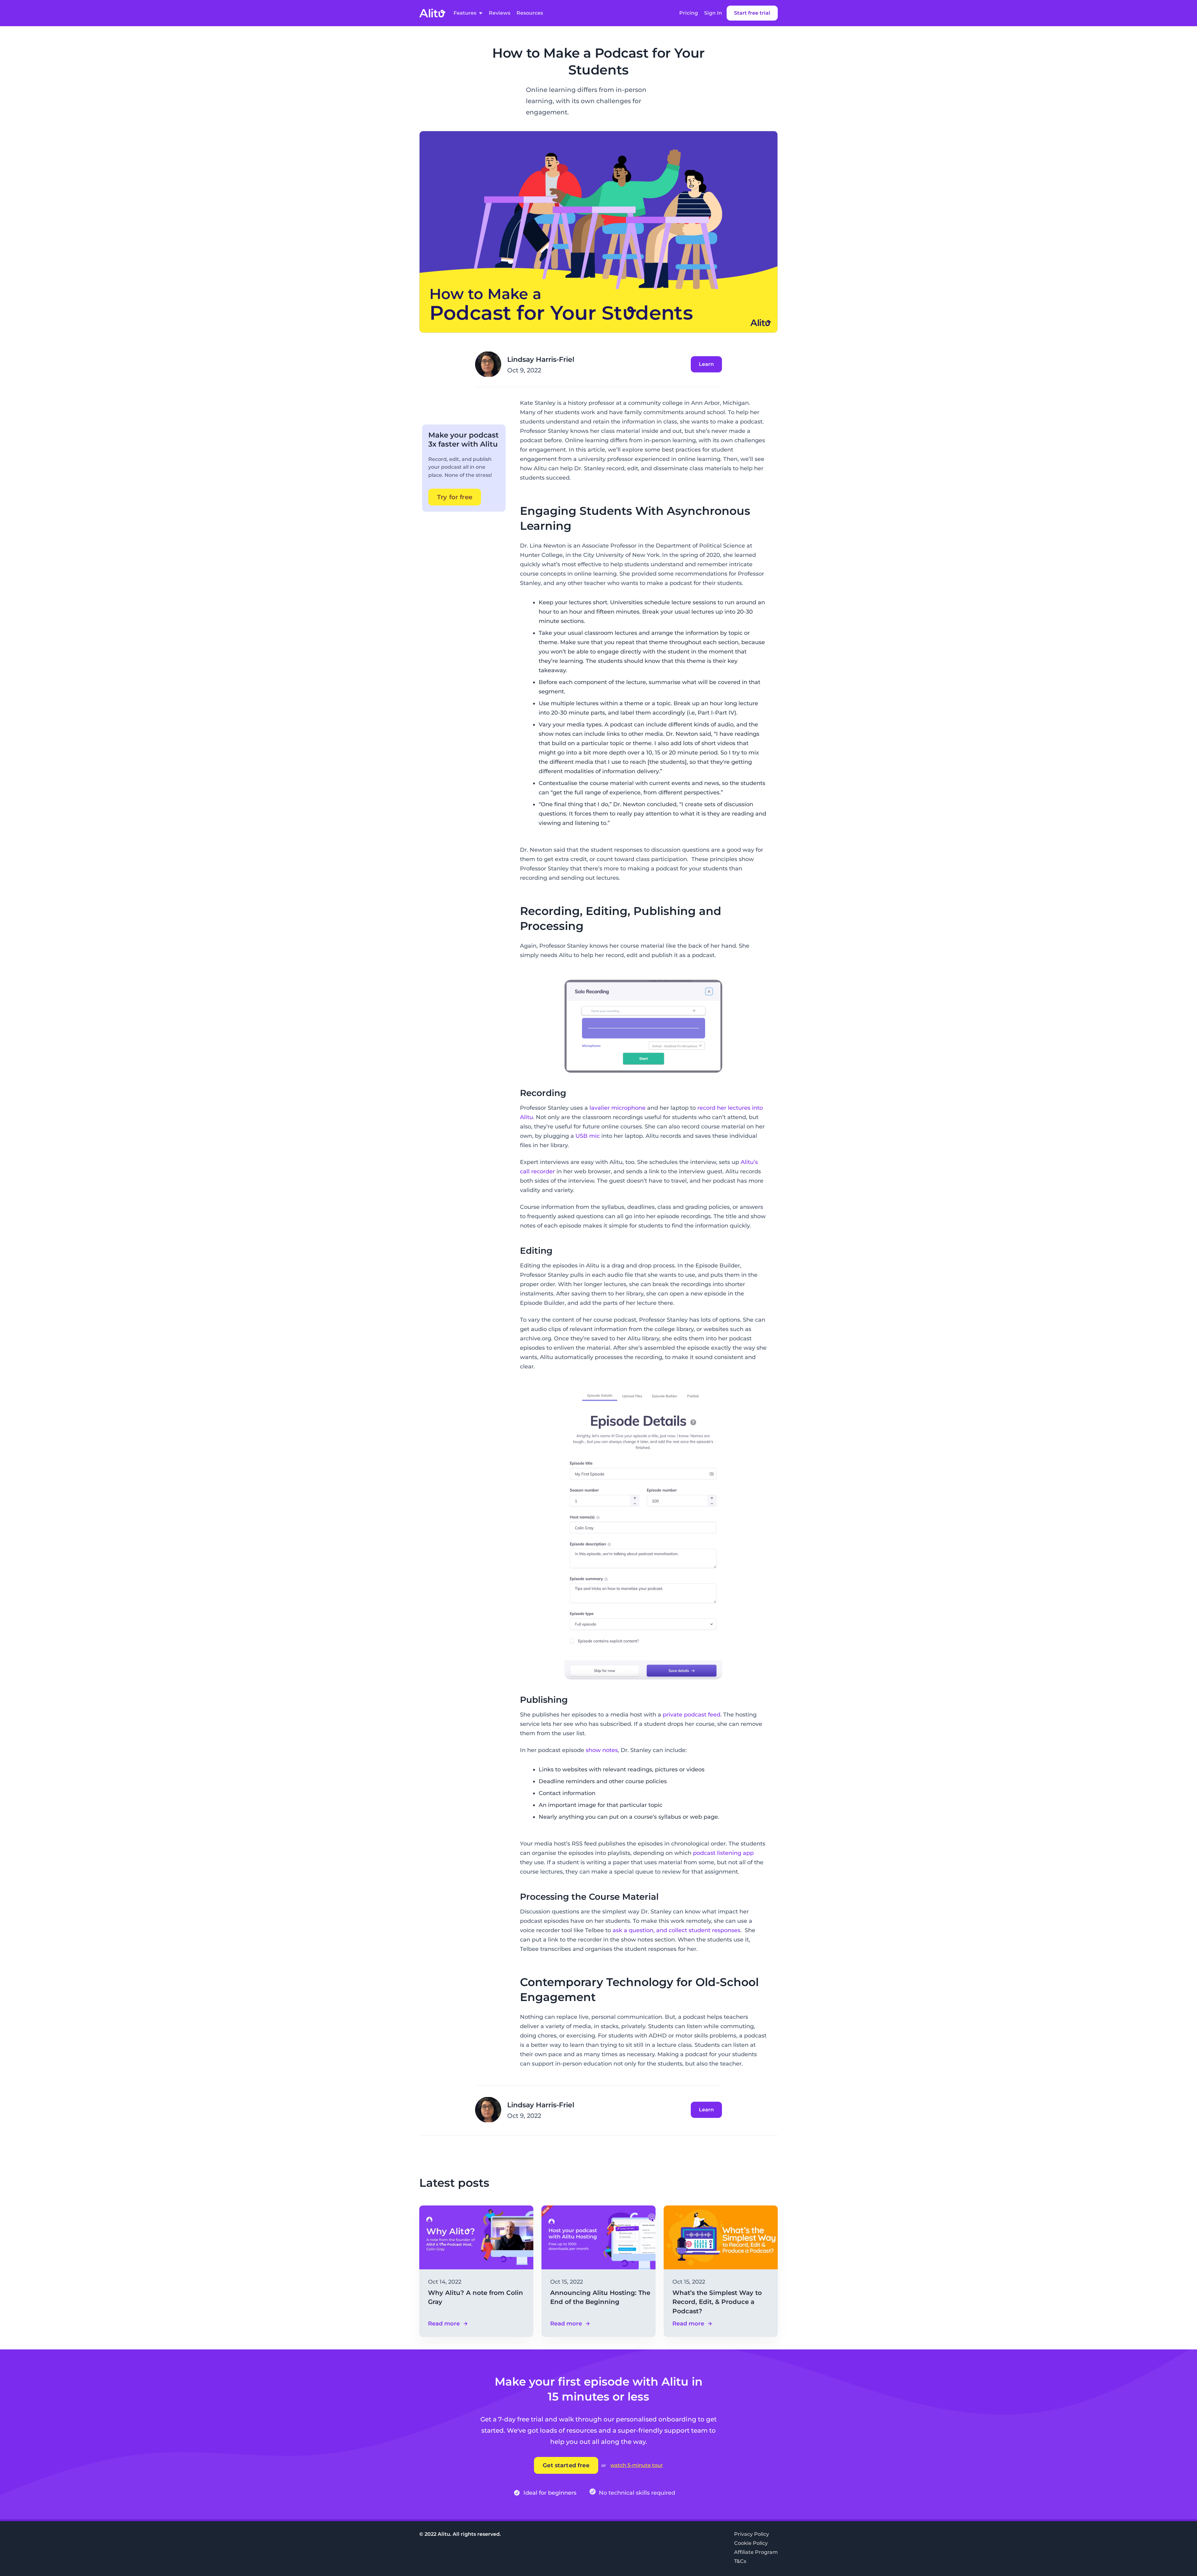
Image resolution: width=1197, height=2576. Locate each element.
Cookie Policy (751, 2543)
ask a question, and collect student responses (676, 1930)
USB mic (588, 1136)
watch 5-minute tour (637, 2465)
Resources (530, 13)
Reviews (500, 13)
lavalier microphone (618, 1108)
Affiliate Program (756, 2552)
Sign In (713, 13)
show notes (602, 1750)
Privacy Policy (752, 2534)
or (604, 2465)
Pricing (689, 13)
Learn (706, 364)
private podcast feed (692, 1715)
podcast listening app (723, 1853)
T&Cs (740, 2561)
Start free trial (752, 13)
